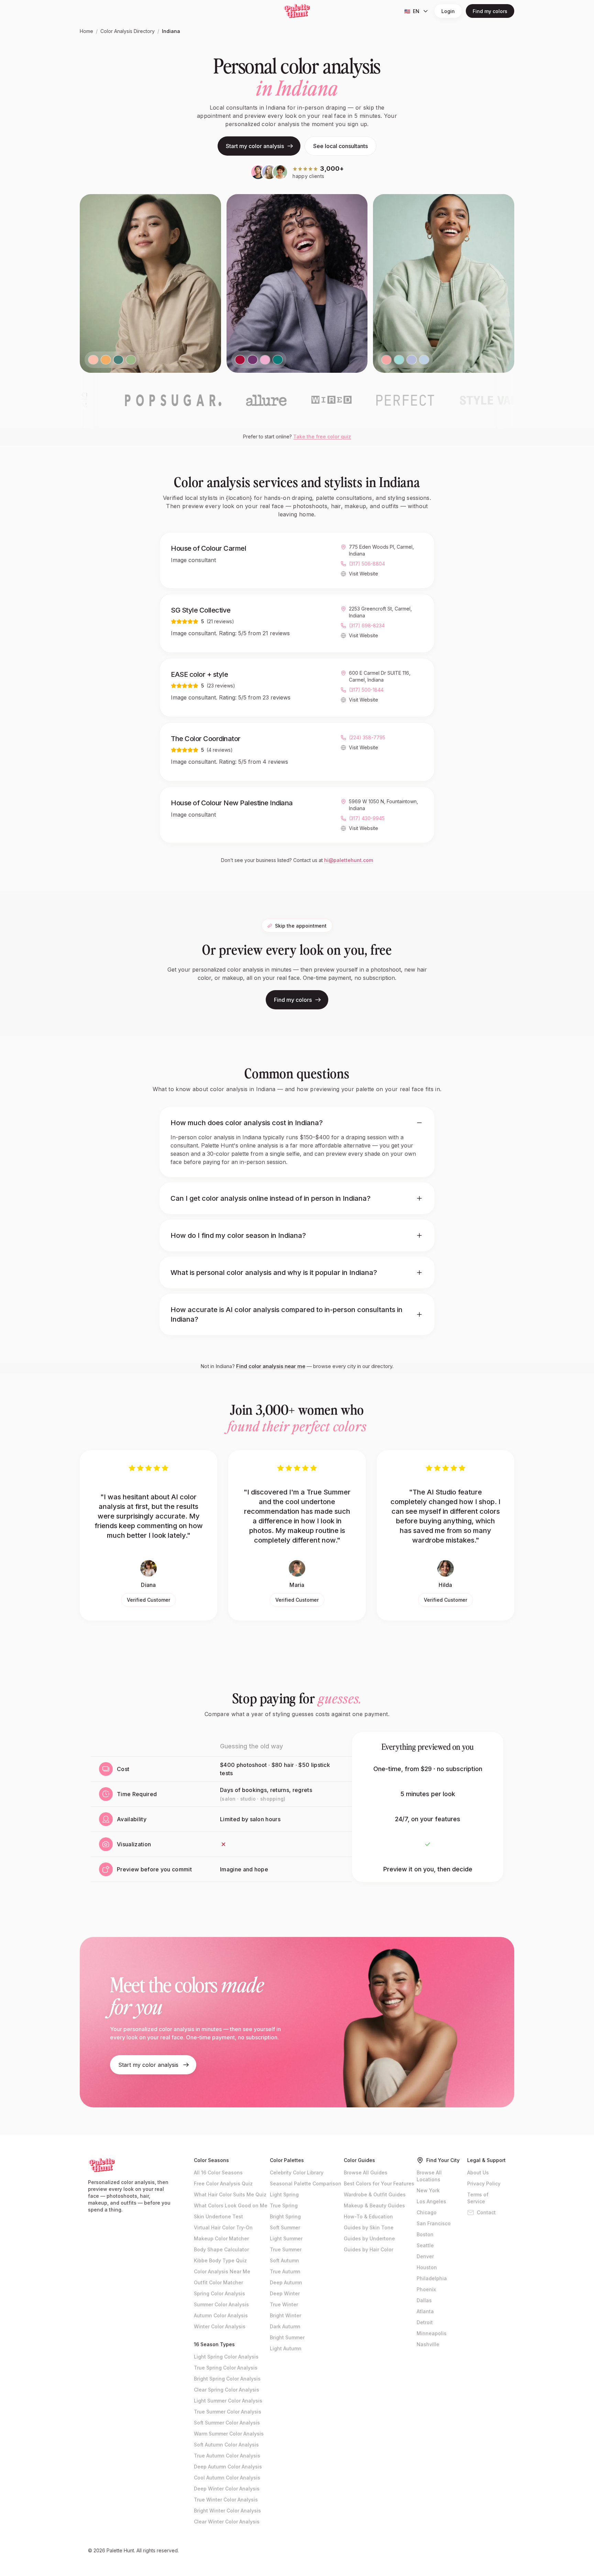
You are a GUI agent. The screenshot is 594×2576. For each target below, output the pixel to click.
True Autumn (285, 2271)
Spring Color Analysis (219, 2293)
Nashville (428, 2344)
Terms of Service (478, 2198)
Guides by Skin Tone (369, 2227)
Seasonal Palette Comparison (306, 2183)
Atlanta (425, 2311)
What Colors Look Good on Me (231, 2205)
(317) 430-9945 (367, 818)
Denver (425, 2256)
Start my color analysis (255, 146)
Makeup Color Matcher (221, 2238)
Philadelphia (432, 2278)
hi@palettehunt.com (349, 860)
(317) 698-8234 (367, 625)
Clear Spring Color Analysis (227, 2390)
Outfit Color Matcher (218, 2282)
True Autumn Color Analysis (227, 2456)
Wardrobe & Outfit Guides (375, 2194)
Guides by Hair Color (368, 2249)
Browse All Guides (366, 2172)
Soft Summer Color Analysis (227, 2423)
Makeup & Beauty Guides (374, 2205)
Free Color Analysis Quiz (223, 2183)
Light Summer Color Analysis (228, 2401)
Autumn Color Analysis (221, 2315)
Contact (486, 2212)
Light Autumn (286, 2348)
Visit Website (364, 574)
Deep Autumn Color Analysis (228, 2467)
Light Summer (286, 2238)
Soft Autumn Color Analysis (226, 2445)
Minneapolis (432, 2333)
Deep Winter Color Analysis (227, 2489)
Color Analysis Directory (128, 31)
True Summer (286, 2249)
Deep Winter (285, 2293)
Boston (425, 2234)
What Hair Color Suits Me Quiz (230, 2194)
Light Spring (284, 2194)
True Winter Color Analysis (226, 2500)
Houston (427, 2267)
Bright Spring (285, 2216)
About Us (478, 2172)
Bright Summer (287, 2337)
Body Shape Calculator (221, 2249)
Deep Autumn (286, 2282)
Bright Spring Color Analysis (227, 2379)
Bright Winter (285, 2315)
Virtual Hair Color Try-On (223, 2227)
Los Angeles (431, 2201)
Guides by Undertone (369, 2238)
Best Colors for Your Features (379, 2183)
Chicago (427, 2212)
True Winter (284, 2304)
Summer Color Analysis (221, 2304)
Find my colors (490, 11)
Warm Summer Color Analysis (229, 2434)
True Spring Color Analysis (226, 2368)
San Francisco (434, 2223)
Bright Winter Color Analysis (227, 2511)
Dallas (424, 2300)
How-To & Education (368, 2216)
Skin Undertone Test (218, 2216)
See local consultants (340, 146)
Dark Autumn (285, 2326)
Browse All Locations (429, 2176)
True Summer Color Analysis (228, 2412)
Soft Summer (285, 2227)
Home (86, 31)
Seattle (425, 2245)
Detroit (425, 2322)
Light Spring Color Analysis (226, 2357)
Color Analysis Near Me (222, 2271)
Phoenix (426, 2289)
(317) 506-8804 (367, 564)
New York (428, 2190)
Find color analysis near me (271, 1366)
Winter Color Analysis (220, 2326)
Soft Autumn (284, 2260)
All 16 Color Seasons (218, 2172)
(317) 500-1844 (366, 690)
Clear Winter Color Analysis (227, 2522)
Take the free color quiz (322, 436)
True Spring (284, 2205)
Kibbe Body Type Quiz (220, 2260)
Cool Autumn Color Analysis (227, 2478)
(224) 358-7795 (367, 737)
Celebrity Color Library (297, 2172)
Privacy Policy (484, 2183)
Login (448, 11)
